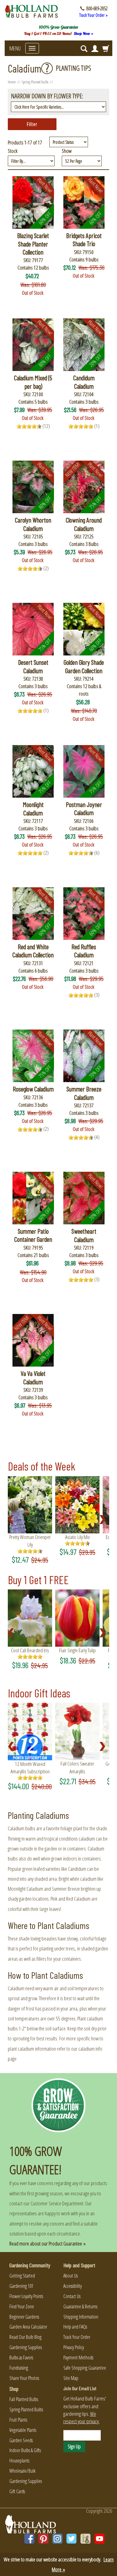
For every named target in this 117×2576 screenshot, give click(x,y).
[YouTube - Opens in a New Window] (100, 2539)
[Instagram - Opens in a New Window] (57, 2539)
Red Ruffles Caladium (84, 951)
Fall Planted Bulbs (24, 2399)
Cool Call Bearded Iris (30, 1650)
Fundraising (19, 2368)
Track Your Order (77, 2337)
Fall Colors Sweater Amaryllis (77, 1767)
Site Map (71, 2378)
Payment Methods (78, 2358)
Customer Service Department (57, 2203)
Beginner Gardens (24, 2317)
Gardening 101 (21, 2286)
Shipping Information (81, 2317)
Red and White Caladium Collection (33, 951)
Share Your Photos (24, 2378)
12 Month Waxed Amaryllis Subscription (30, 1768)
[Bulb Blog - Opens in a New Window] (85, 2539)
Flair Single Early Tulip (77, 1650)
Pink (54, 1899)
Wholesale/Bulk (22, 2471)
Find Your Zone (22, 2306)
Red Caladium (78, 1899)
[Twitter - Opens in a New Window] (71, 2539)
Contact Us (72, 2296)
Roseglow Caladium (33, 1089)
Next (104, 1520)
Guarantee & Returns (80, 2306)
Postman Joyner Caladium (84, 808)
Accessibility (73, 2286)
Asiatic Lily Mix (78, 1537)
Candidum (77, 1869)
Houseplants (19, 2461)
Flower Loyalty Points (26, 2296)
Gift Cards (17, 2491)
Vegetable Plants (23, 2430)
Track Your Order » (93, 15)
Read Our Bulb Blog (25, 2337)
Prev (13, 1520)
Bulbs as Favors (21, 2358)
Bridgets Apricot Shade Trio (84, 239)
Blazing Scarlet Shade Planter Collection (33, 244)
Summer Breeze (66, 1889)
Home (12, 82)
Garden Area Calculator (28, 2327)
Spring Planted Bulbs (35, 82)
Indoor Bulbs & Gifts (25, 2450)
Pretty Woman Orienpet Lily (30, 1541)
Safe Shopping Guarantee (85, 2368)
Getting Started (22, 2276)
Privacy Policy (74, 2347)
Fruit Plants (18, 2420)
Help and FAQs (75, 2327)
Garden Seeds (21, 2440)
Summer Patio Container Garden (33, 1235)
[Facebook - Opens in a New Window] (29, 2539)
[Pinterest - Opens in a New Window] (43, 2539)
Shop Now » (83, 33)
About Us (71, 2276)
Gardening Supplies (26, 2347)
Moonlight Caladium (25, 1889)
